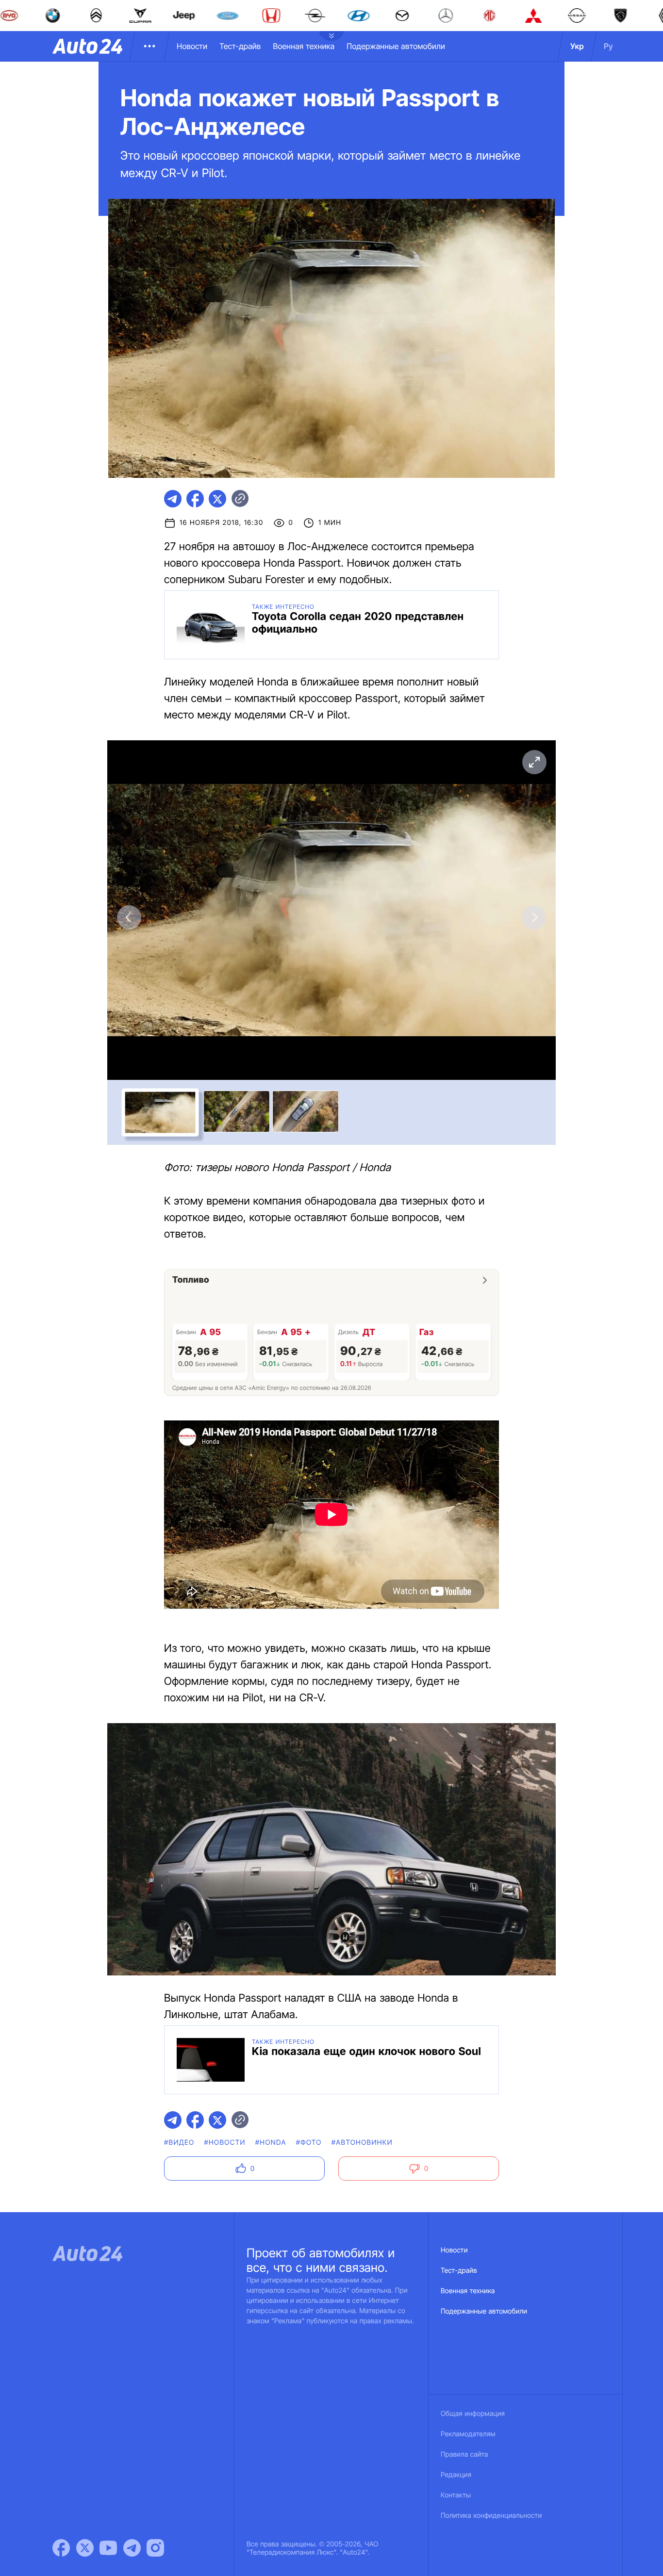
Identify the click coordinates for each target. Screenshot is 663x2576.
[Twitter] (85, 2548)
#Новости (224, 2143)
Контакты (456, 2495)
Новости (192, 46)
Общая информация (473, 2414)
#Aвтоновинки (362, 2143)
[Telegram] (132, 2548)
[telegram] (173, 499)
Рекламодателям (468, 2434)
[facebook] (195, 499)
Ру (608, 46)
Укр (577, 46)
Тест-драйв (240, 46)
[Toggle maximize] (534, 762)
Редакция (456, 2475)
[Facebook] (61, 2548)
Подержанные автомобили (396, 46)
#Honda (271, 2143)
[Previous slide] (129, 917)
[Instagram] (155, 2548)
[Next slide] (534, 917)
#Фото (309, 2143)
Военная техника (304, 46)
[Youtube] (108, 2548)
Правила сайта (464, 2454)
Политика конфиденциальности (491, 2516)
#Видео (179, 2143)
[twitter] (217, 499)
